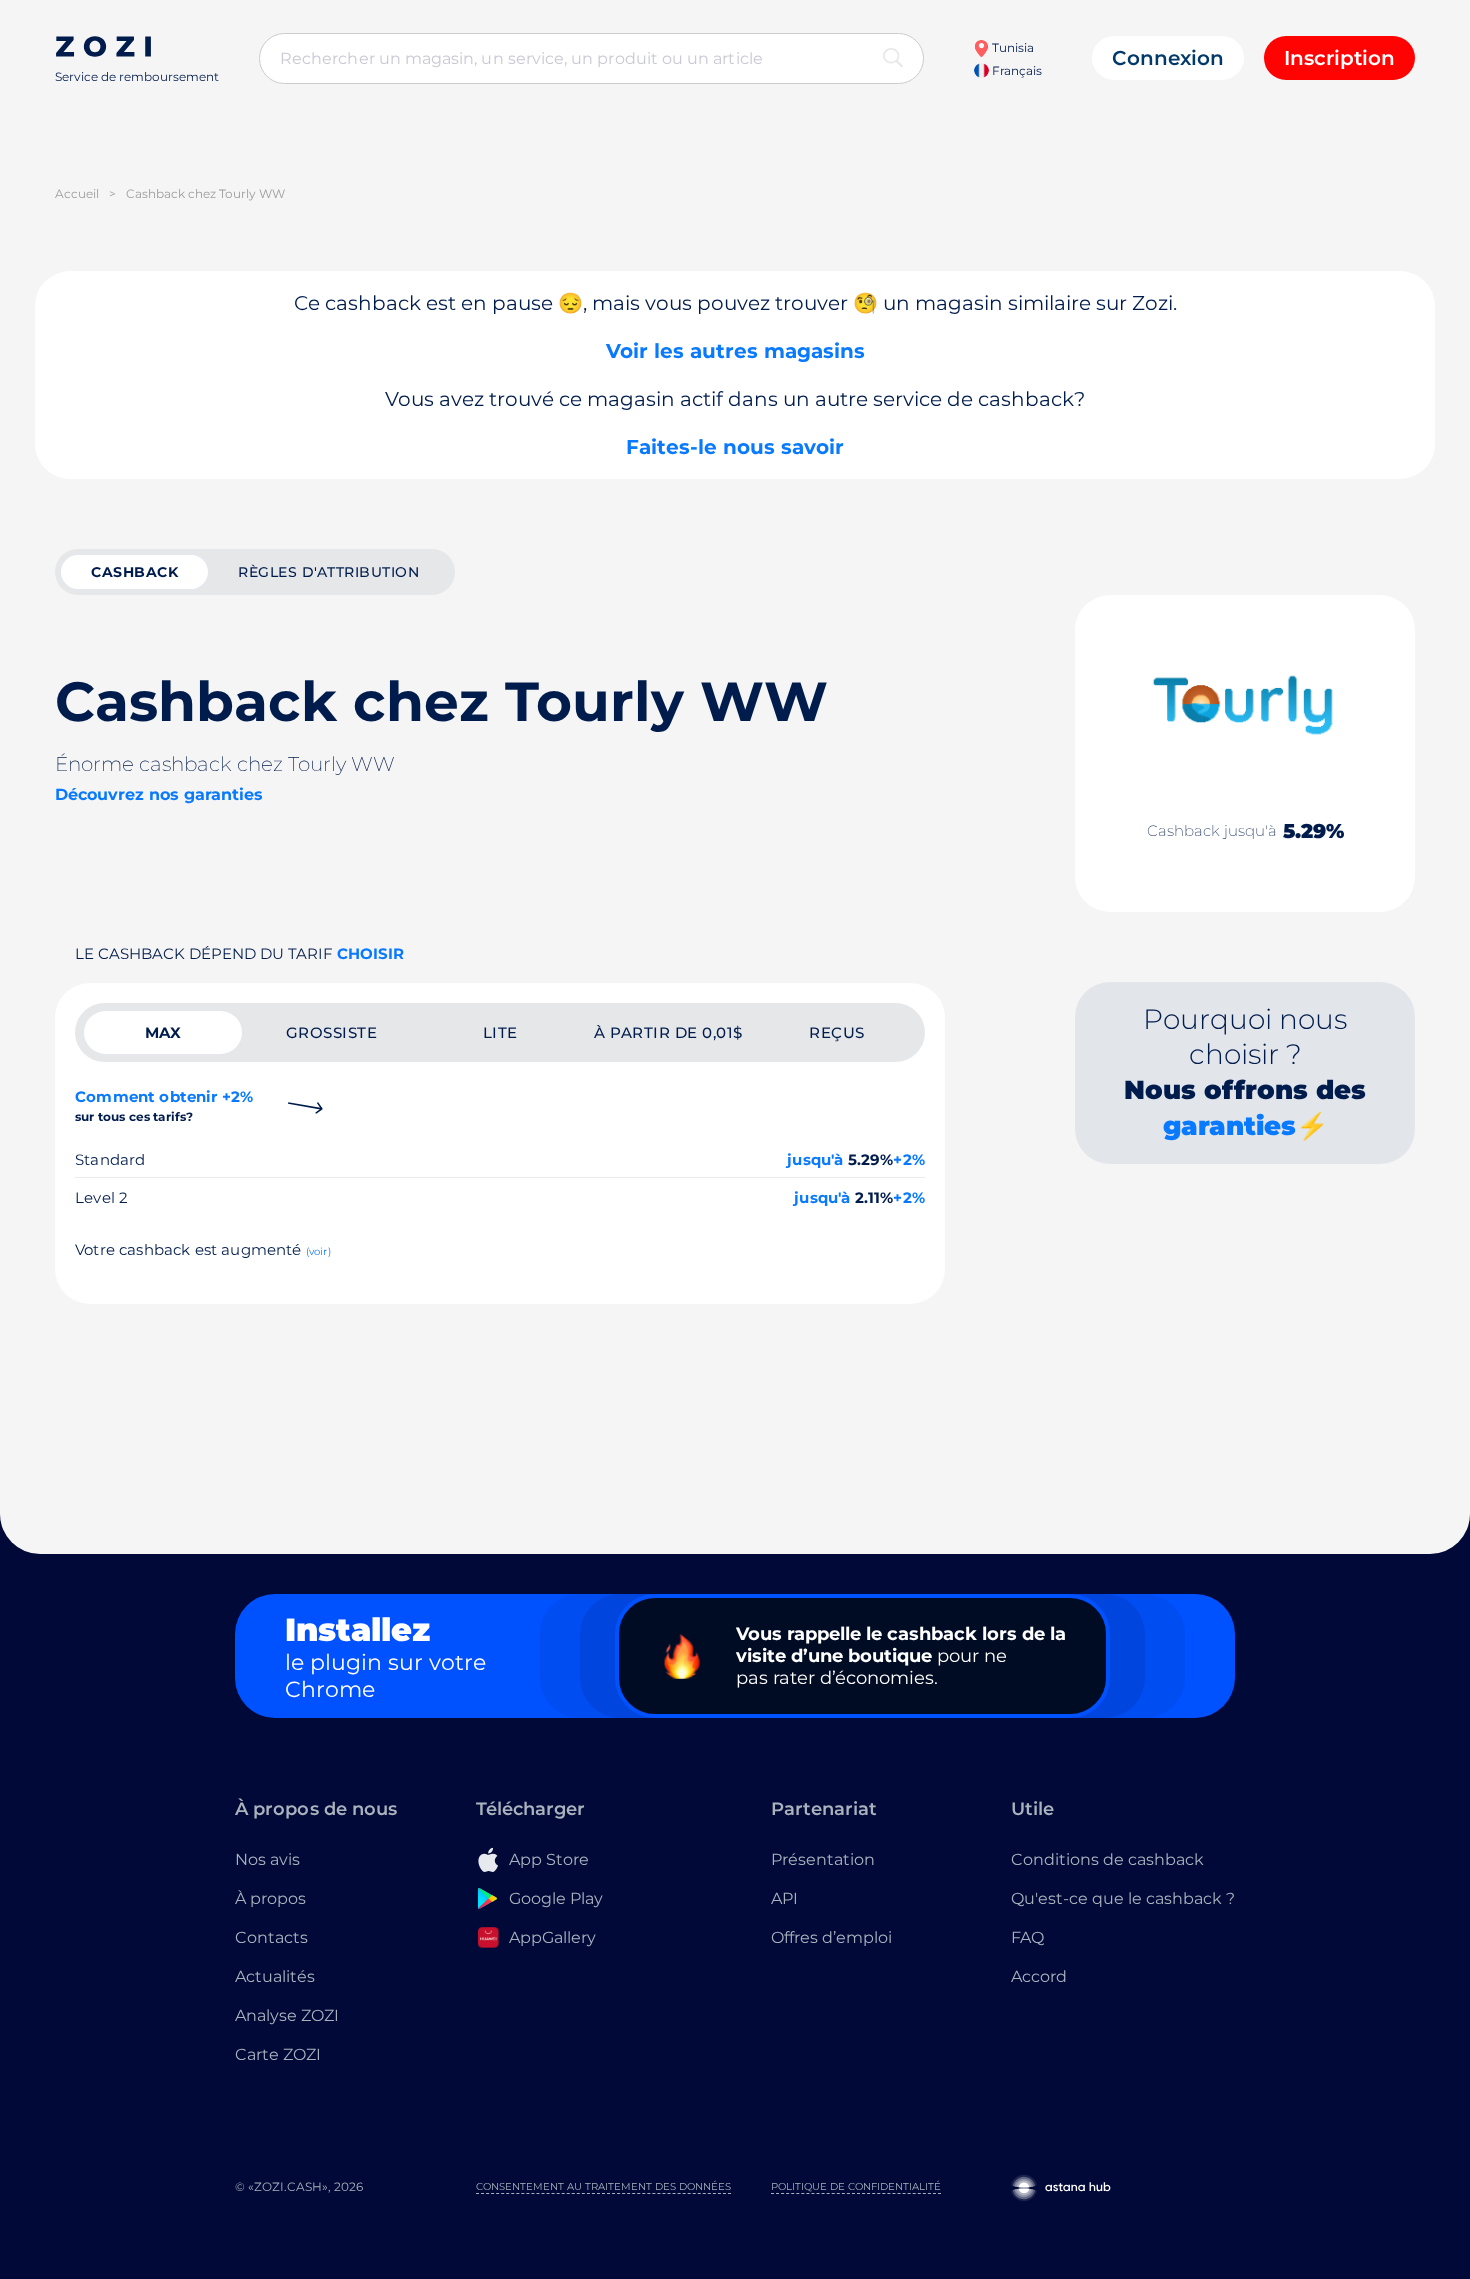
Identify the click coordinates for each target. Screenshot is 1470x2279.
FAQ (1027, 1937)
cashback (134, 572)
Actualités (275, 1976)
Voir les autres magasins (735, 351)
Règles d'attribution (328, 572)
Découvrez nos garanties (159, 794)
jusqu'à (815, 1159)
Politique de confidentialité (856, 2186)
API (784, 1898)
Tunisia (1011, 47)
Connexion (1168, 58)
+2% (909, 1159)
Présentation (823, 1859)
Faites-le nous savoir (735, 447)
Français (1015, 70)
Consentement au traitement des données (603, 2186)
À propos (270, 1898)
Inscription (1339, 58)
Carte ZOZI (278, 2054)
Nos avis (267, 1859)
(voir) (318, 1251)
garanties (1229, 1126)
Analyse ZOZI (287, 2015)
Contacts (271, 1937)
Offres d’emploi (831, 1937)
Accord (1039, 1976)
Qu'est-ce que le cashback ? (1123, 1898)
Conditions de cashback (1107, 1859)
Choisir (370, 953)
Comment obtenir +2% (164, 1105)
